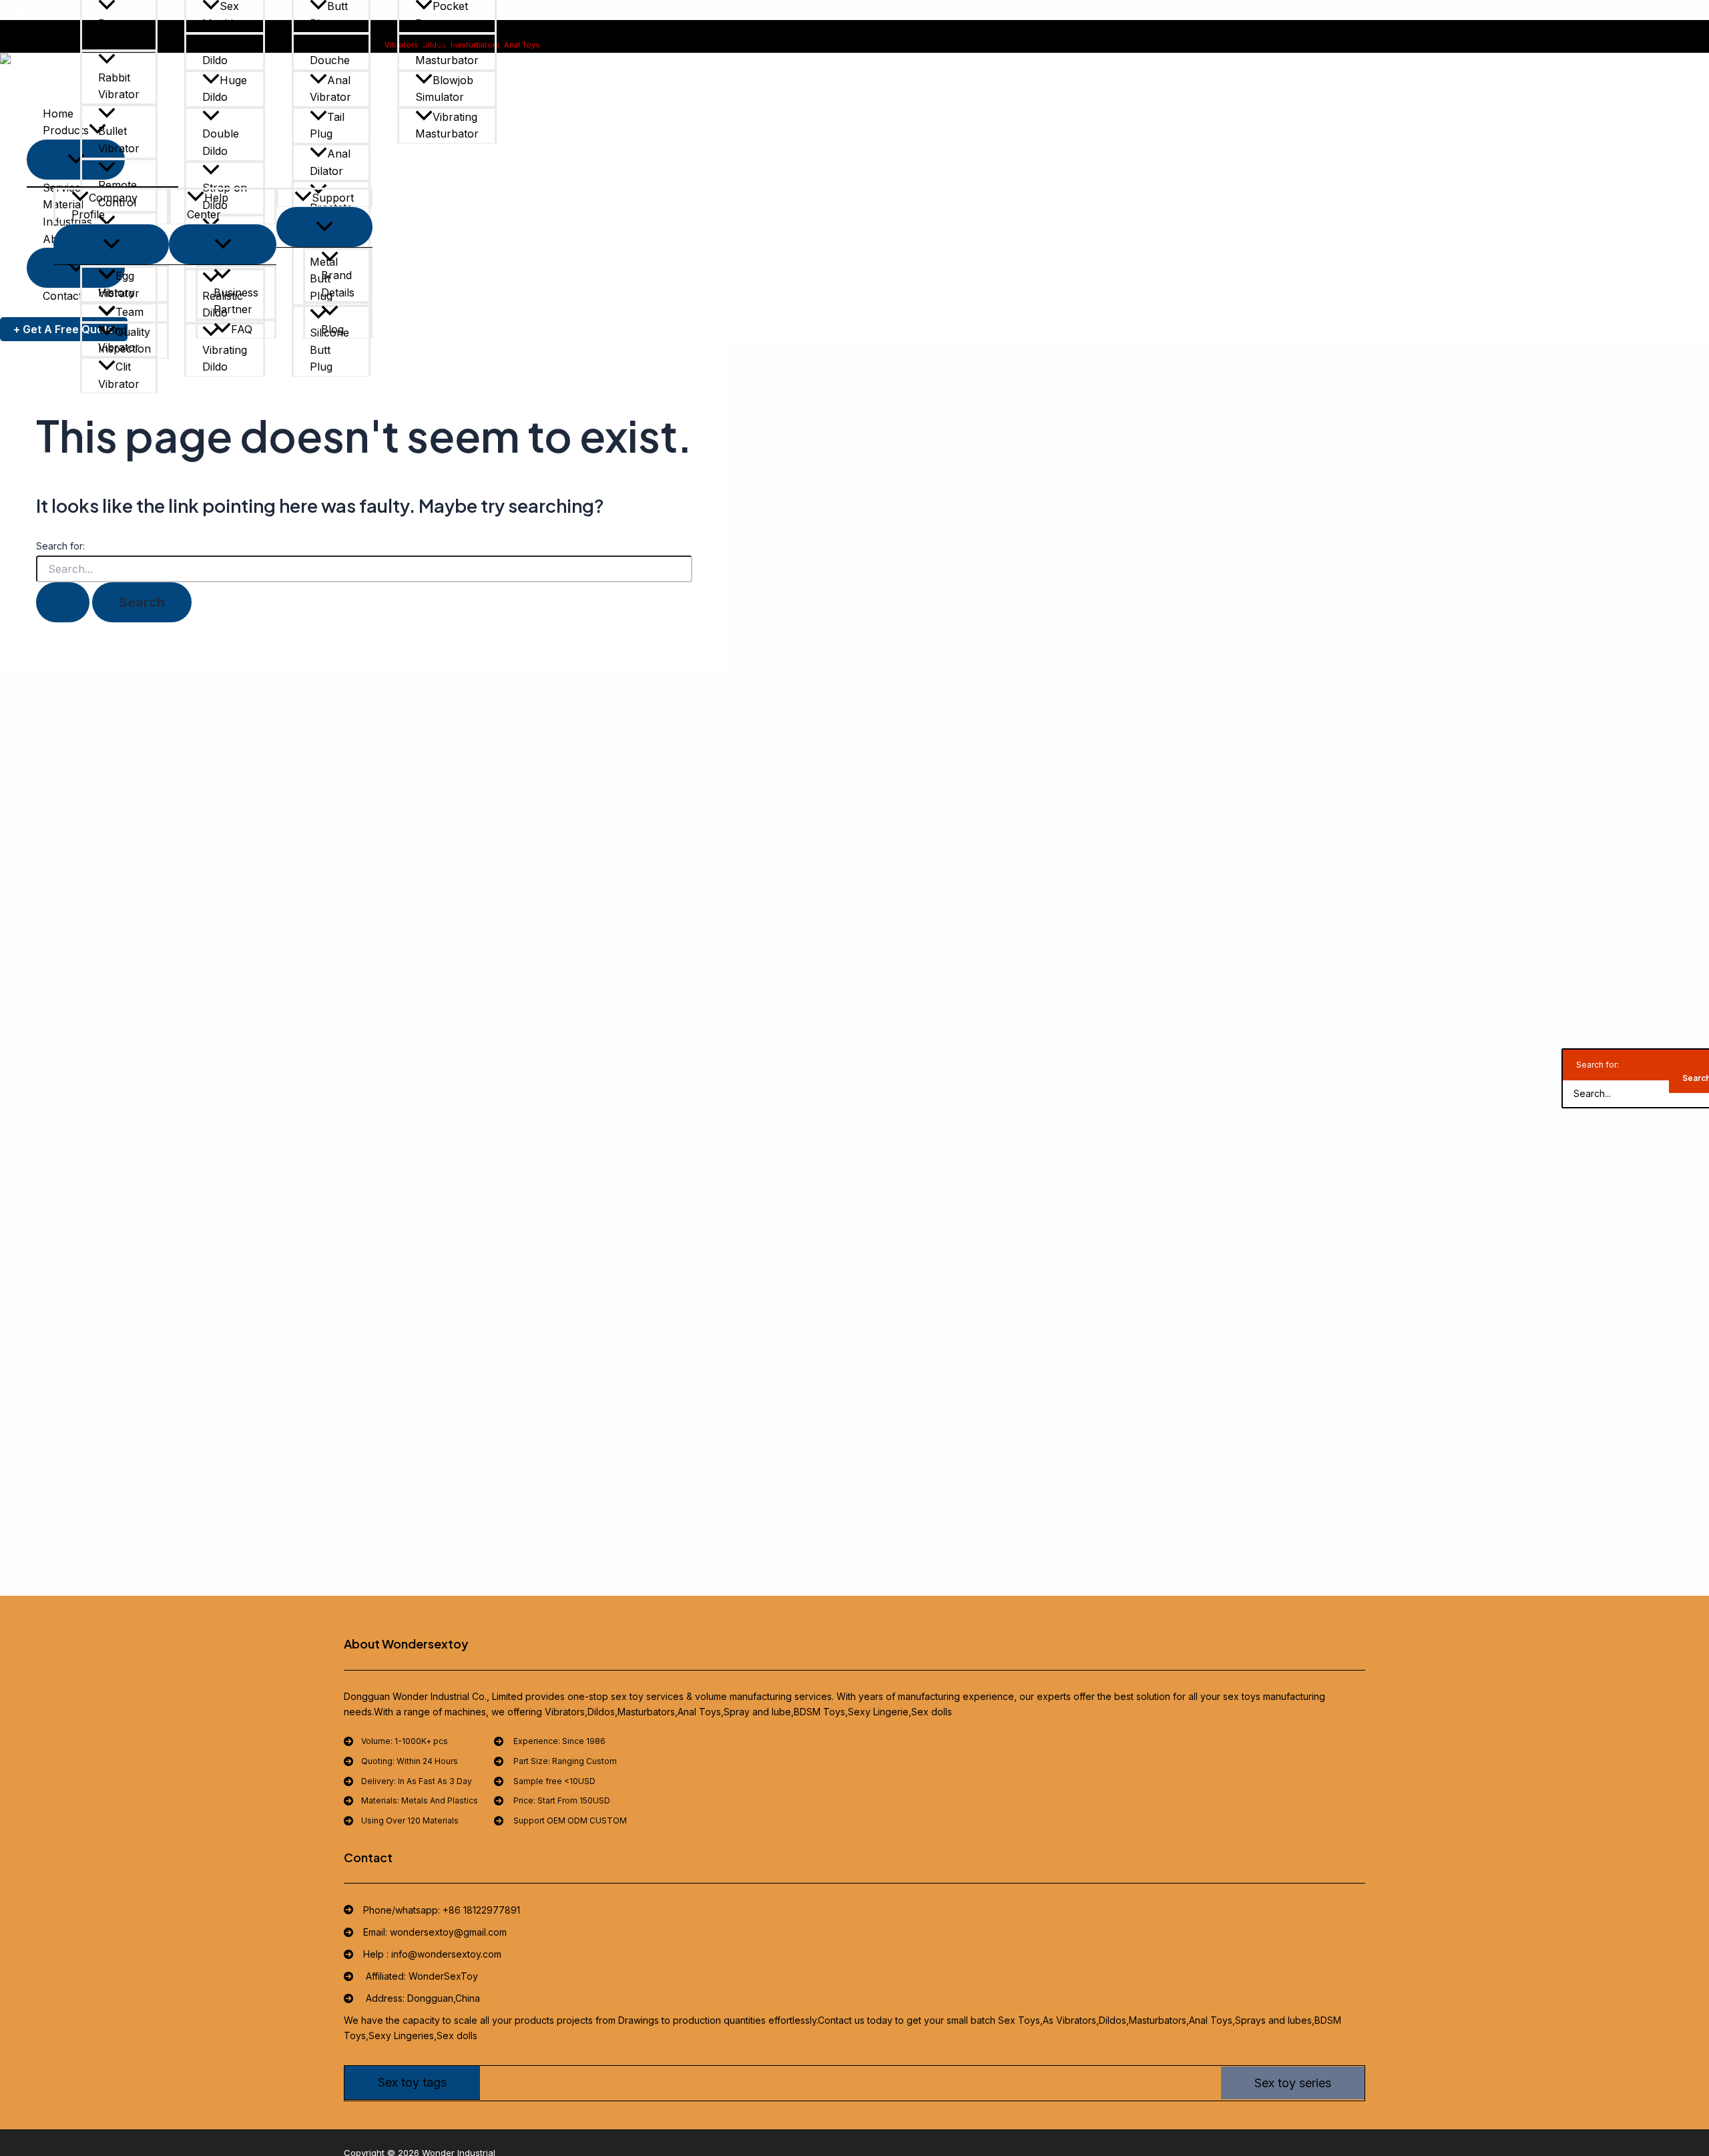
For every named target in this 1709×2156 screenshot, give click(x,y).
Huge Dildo (225, 89)
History (116, 292)
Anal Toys (522, 45)
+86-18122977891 (616, 45)
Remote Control (117, 194)
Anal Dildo (223, 51)
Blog (332, 329)
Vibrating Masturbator (447, 126)
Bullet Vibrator (119, 140)
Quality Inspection (125, 341)
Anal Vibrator (330, 89)
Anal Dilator (330, 162)
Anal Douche (330, 51)
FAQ (242, 329)
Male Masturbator (447, 51)
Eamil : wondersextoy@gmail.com (715, 45)
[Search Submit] (63, 602)
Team (130, 312)
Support (333, 198)
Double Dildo (221, 142)
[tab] (412, 2083)
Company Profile (104, 206)
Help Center (208, 206)
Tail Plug (327, 126)
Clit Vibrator (119, 375)
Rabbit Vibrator (119, 86)
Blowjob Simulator (444, 89)
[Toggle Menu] (111, 244)
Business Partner (236, 301)
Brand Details (338, 284)
